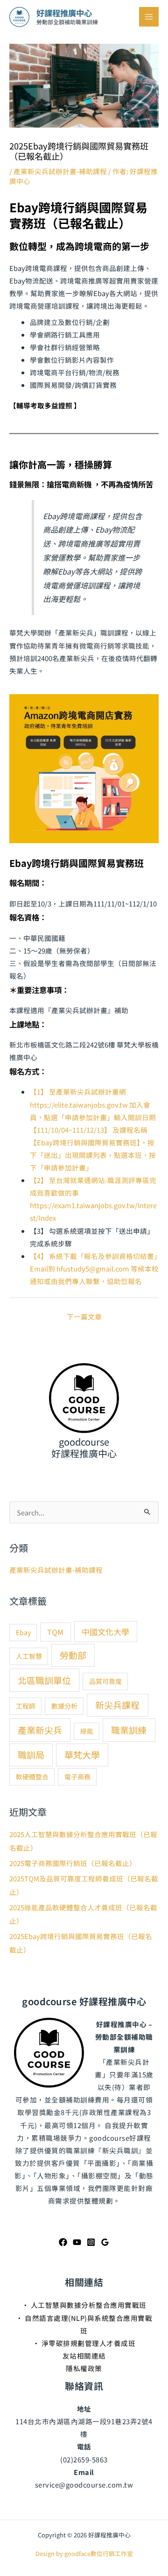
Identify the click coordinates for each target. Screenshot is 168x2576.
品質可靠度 (105, 1681)
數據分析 (64, 1706)
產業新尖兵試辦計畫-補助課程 (60, 171)
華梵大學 (82, 1755)
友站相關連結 (84, 2356)
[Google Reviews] (105, 2242)
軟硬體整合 (32, 1777)
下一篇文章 (84, 1316)
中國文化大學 (105, 1632)
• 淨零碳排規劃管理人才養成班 (84, 2343)
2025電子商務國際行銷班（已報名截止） (73, 1863)
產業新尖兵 (40, 1730)
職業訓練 (129, 1730)
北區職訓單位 (44, 1680)
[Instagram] (91, 2242)
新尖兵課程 (117, 1705)
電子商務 (77, 1777)
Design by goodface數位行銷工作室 (84, 2553)
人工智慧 (29, 1656)
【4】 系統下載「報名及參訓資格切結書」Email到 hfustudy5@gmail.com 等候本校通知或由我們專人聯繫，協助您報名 (94, 1268)
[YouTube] (77, 2242)
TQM (55, 1632)
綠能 (87, 1731)
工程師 (26, 1706)
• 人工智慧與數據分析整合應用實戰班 (84, 2305)
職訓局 (31, 1755)
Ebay (23, 1632)
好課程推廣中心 (64, 13)
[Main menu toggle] (149, 17)
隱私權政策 (84, 2368)
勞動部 (73, 1655)
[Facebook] (63, 2242)
